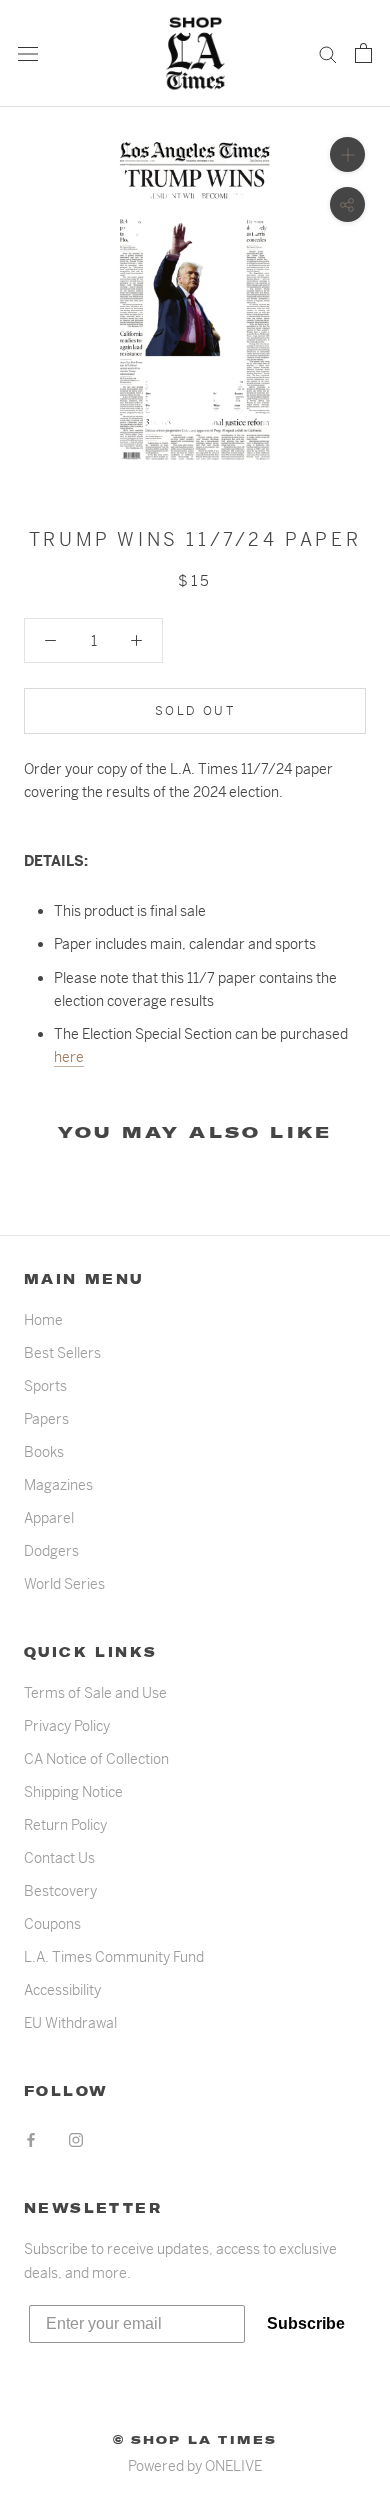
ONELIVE (233, 2466)
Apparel (49, 1518)
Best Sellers (62, 1353)
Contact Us (59, 1858)
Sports (45, 1386)
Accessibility (62, 1990)
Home (43, 1320)
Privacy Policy (67, 1726)
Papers (46, 1419)
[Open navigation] (28, 53)
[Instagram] (76, 2139)
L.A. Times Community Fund (114, 1957)
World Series (64, 1584)
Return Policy (65, 1825)
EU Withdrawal (70, 2023)
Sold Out (195, 711)
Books (44, 1452)
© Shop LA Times (195, 2440)
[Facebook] (31, 2139)
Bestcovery (60, 1891)
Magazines (58, 1485)
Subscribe (306, 2323)
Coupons (52, 1924)
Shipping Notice (73, 1792)
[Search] (328, 53)
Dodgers (51, 1551)
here (69, 1057)
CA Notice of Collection (96, 1759)
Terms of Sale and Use (95, 1693)
